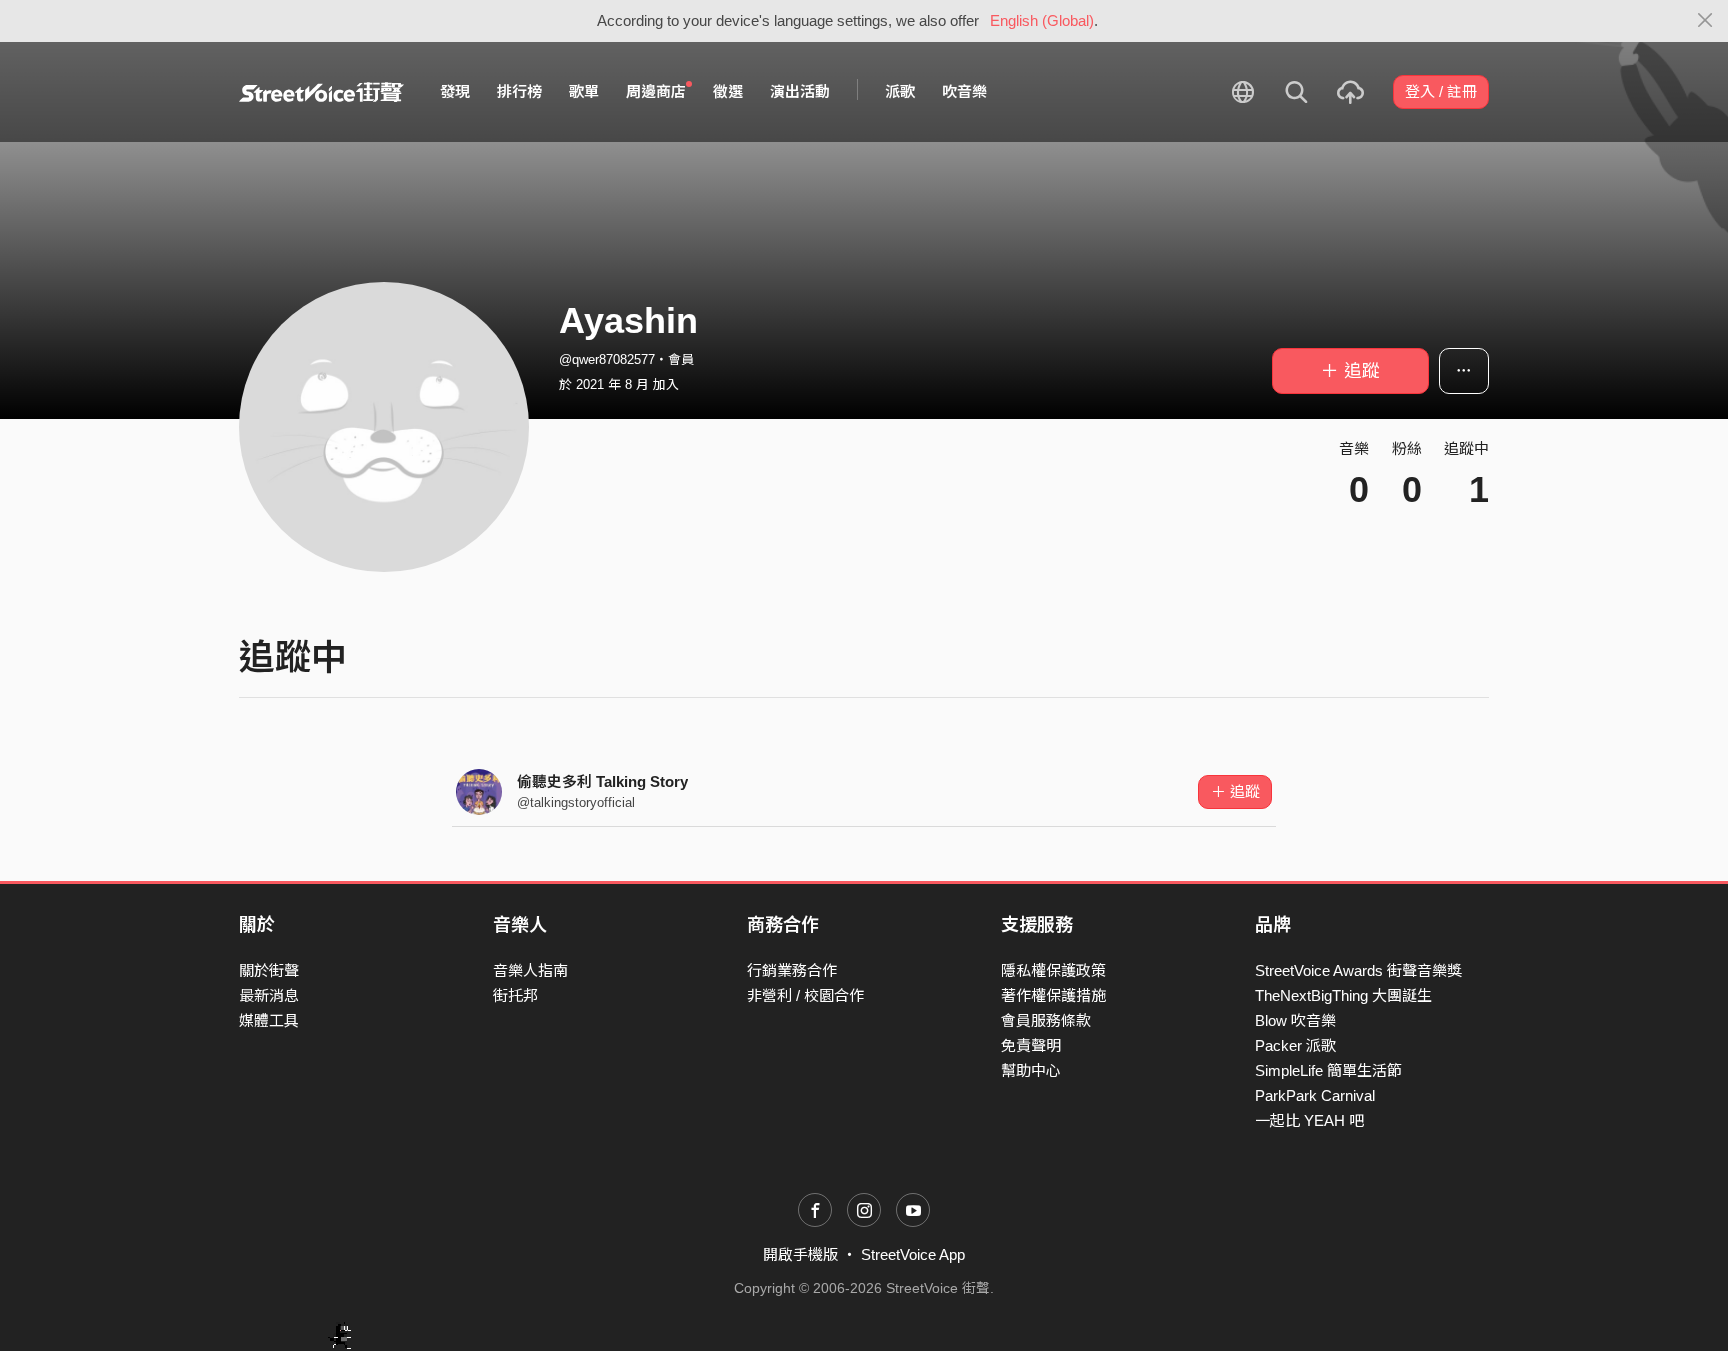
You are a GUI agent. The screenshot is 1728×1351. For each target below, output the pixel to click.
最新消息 (269, 995)
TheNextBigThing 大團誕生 (1343, 995)
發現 (455, 91)
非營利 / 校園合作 (805, 995)
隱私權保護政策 (1053, 970)
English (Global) (1042, 20)
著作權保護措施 (1053, 995)
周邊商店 (656, 91)
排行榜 (519, 91)
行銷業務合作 (792, 970)
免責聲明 (1031, 1045)
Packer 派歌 (1295, 1045)
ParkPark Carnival (1315, 1095)
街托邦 (515, 995)
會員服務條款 (1046, 1020)
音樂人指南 (530, 970)
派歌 (900, 91)
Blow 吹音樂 (1295, 1020)
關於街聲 (269, 970)
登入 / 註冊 (1441, 91)
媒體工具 (269, 1020)
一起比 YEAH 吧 (1309, 1120)
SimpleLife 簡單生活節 (1328, 1070)
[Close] (1705, 21)
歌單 (584, 91)
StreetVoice (321, 92)
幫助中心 (1031, 1070)
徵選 (728, 91)
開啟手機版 (800, 1254)
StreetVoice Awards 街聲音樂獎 (1358, 970)
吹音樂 (964, 91)
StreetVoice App (913, 1254)
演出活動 (800, 91)
